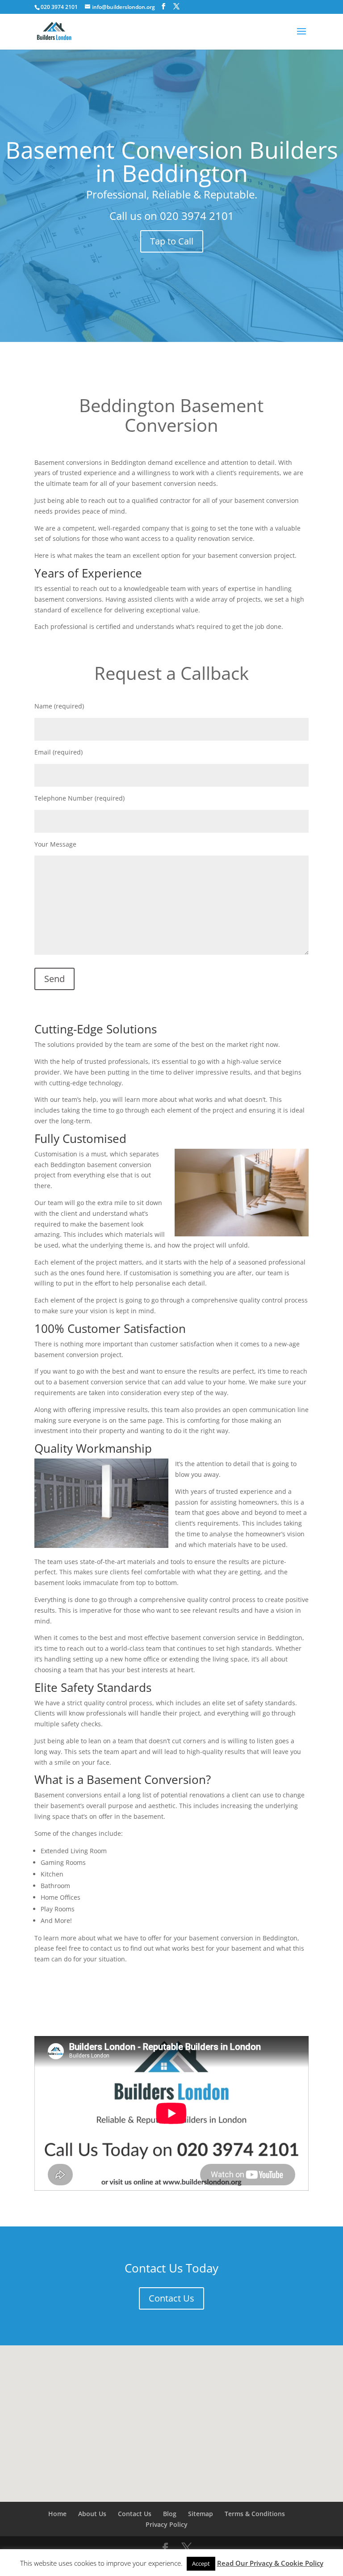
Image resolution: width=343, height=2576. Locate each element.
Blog (170, 2514)
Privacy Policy (167, 2524)
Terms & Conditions (255, 2514)
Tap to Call (172, 241)
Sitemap (201, 2514)
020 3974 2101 (197, 216)
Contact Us (171, 2298)
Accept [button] (201, 2563)
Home (57, 2514)
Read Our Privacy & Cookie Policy (270, 2563)
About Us (92, 2514)
